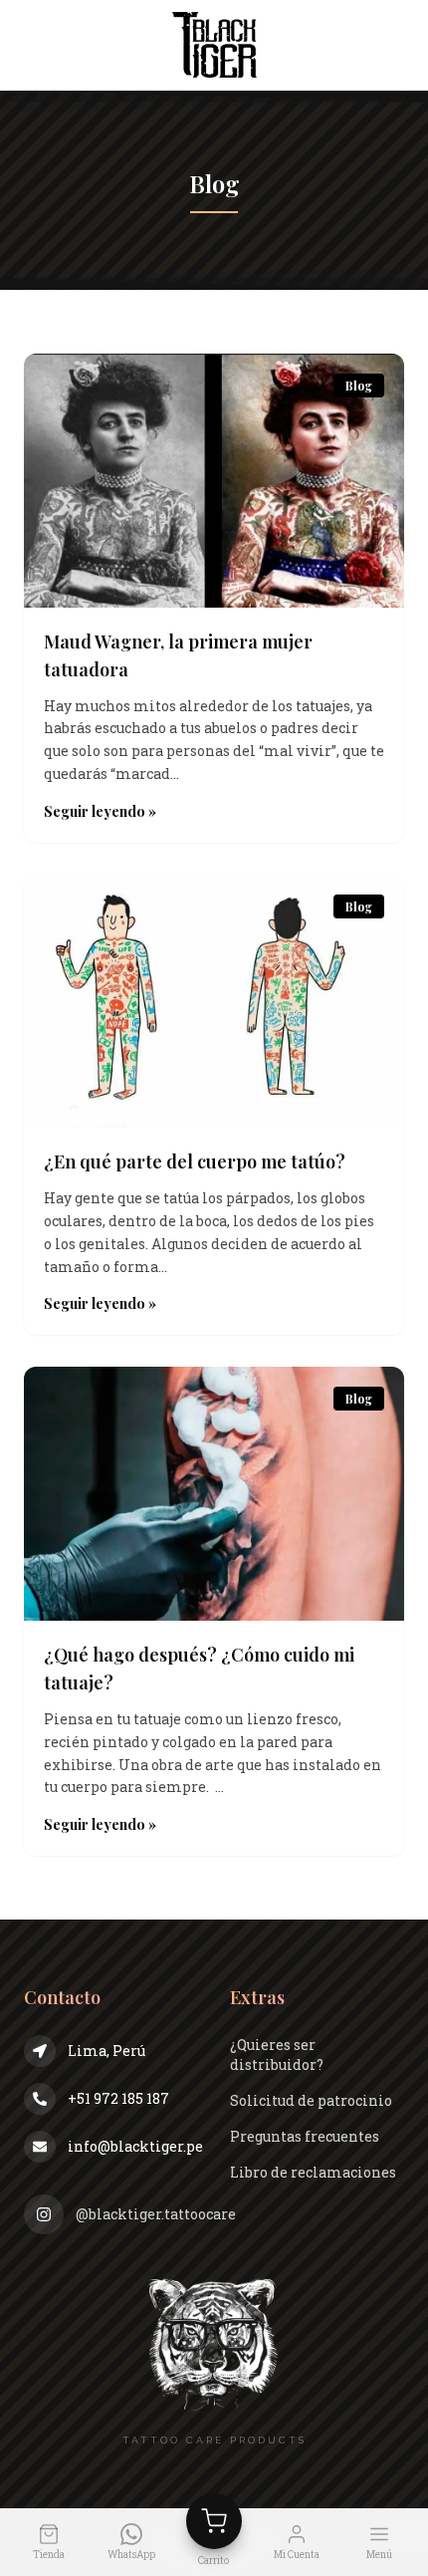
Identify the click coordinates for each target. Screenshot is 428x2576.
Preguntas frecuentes (305, 2136)
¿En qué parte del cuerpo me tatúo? (197, 1161)
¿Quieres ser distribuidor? (277, 2055)
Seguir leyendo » (100, 811)
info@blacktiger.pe (133, 2146)
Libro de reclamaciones (313, 2172)
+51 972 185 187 (118, 2098)
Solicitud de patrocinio (311, 2100)
